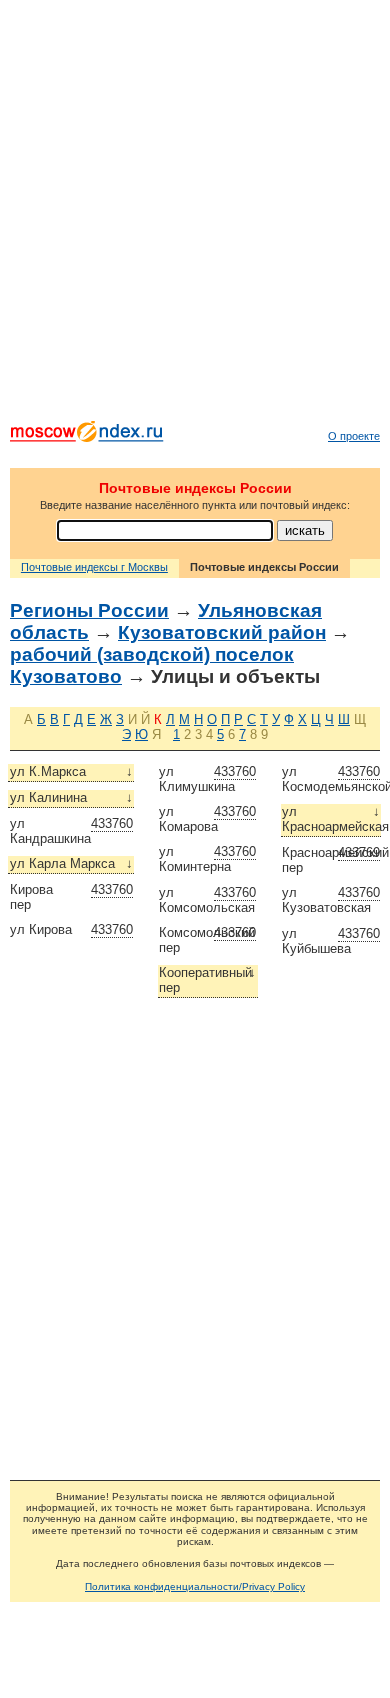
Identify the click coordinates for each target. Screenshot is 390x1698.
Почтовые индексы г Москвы (94, 567)
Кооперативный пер (208, 980)
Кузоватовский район (222, 632)
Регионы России (89, 610)
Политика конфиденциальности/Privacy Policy (195, 1586)
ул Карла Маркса (71, 863)
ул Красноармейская (331, 819)
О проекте (354, 436)
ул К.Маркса (71, 771)
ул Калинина (71, 797)
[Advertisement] (195, 215)
